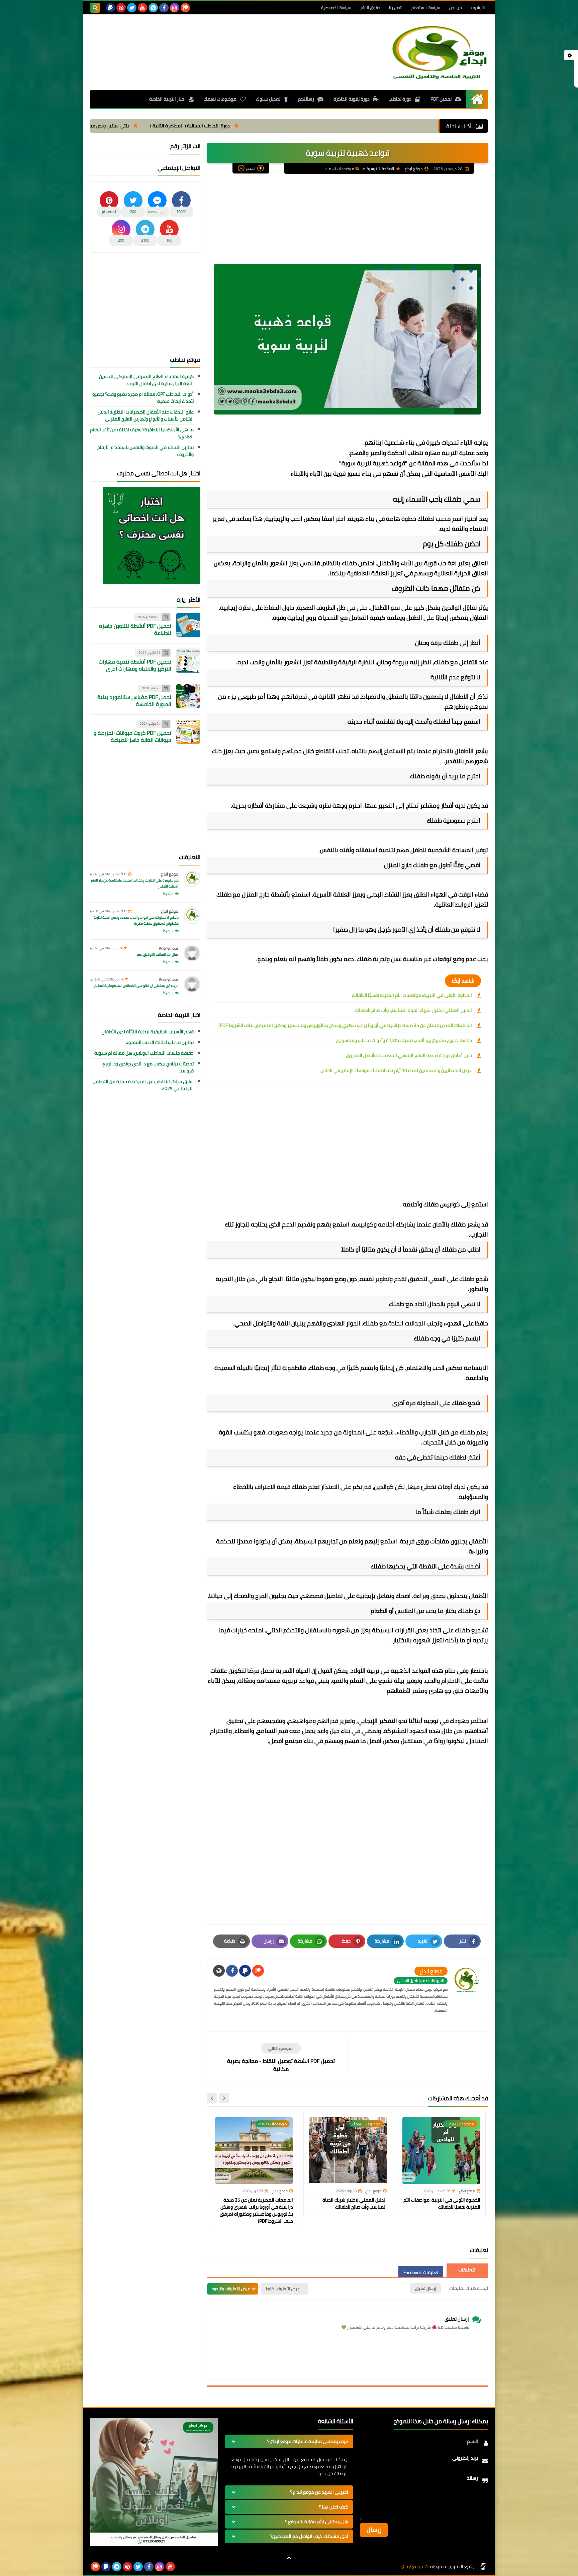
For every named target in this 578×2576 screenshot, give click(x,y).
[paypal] (110, 8)
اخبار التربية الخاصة (167, 99)
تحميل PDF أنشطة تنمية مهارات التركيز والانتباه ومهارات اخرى (135, 665)
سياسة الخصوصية (336, 8)
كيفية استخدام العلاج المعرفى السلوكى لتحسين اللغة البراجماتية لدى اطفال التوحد (146, 380)
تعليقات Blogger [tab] (467, 2270)
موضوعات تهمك (220, 99)
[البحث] (95, 8)
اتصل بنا (396, 8)
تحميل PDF (441, 99)
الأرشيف (478, 8)
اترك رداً (168, 894)
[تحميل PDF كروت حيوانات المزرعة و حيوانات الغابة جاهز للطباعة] (188, 732)
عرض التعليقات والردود (231, 2289)
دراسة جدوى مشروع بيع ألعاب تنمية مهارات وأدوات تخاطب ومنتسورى (404, 1040)
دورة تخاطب (400, 99)
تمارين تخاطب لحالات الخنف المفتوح (160, 1042)
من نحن (456, 8)
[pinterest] (121, 8)
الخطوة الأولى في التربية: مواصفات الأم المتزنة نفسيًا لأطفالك (412, 995)
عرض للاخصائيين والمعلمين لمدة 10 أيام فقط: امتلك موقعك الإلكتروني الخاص (396, 1070)
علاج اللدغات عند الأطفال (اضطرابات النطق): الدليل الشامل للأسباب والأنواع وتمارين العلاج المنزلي (146, 416)
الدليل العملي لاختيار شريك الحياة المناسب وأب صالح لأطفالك (414, 1010)
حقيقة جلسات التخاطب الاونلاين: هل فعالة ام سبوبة (144, 1053)
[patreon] (185, 8)
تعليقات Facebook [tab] (421, 2272)
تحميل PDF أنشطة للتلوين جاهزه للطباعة (135, 629)
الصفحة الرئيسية (380, 169)
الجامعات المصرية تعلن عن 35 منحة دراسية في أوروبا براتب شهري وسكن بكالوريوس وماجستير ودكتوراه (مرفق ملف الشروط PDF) (345, 1025)
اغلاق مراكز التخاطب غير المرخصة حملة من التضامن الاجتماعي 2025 (143, 1085)
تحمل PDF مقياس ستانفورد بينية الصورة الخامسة (134, 700)
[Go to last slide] (224, 2098)
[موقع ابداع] (440, 52)
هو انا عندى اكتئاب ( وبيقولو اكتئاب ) (147, 126)
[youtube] (142, 8)
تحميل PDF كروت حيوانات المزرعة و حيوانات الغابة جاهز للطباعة (132, 736)
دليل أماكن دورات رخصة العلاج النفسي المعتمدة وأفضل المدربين (409, 1055)
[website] (219, 1971)
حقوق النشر (370, 8)
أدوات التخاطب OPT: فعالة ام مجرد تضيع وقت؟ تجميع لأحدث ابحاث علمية (143, 398)
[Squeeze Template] (483, 2567)
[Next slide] (212, 2098)
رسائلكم (306, 99)
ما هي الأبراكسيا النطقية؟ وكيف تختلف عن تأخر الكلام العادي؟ (142, 433)
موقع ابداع (170, 874)
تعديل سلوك (268, 99)
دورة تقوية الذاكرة (352, 99)
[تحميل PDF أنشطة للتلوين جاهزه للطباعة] (188, 625)
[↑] (289, 2558)
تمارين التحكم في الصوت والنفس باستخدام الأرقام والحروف (146, 451)
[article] (281, 2058)
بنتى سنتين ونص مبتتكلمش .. (233, 126)
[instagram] (175, 8)
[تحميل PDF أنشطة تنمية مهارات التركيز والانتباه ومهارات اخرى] (188, 661)
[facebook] (164, 8)
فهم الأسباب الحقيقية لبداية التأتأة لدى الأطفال (148, 1032)
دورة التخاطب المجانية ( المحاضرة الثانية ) (323, 126)
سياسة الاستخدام (426, 8)
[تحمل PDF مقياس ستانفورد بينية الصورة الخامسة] (188, 696)
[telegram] (153, 8)
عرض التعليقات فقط (283, 2289)
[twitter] (132, 8)
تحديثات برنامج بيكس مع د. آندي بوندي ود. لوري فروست (148, 1067)
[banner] (154, 2545)
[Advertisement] (212, 39)
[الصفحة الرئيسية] (477, 99)
